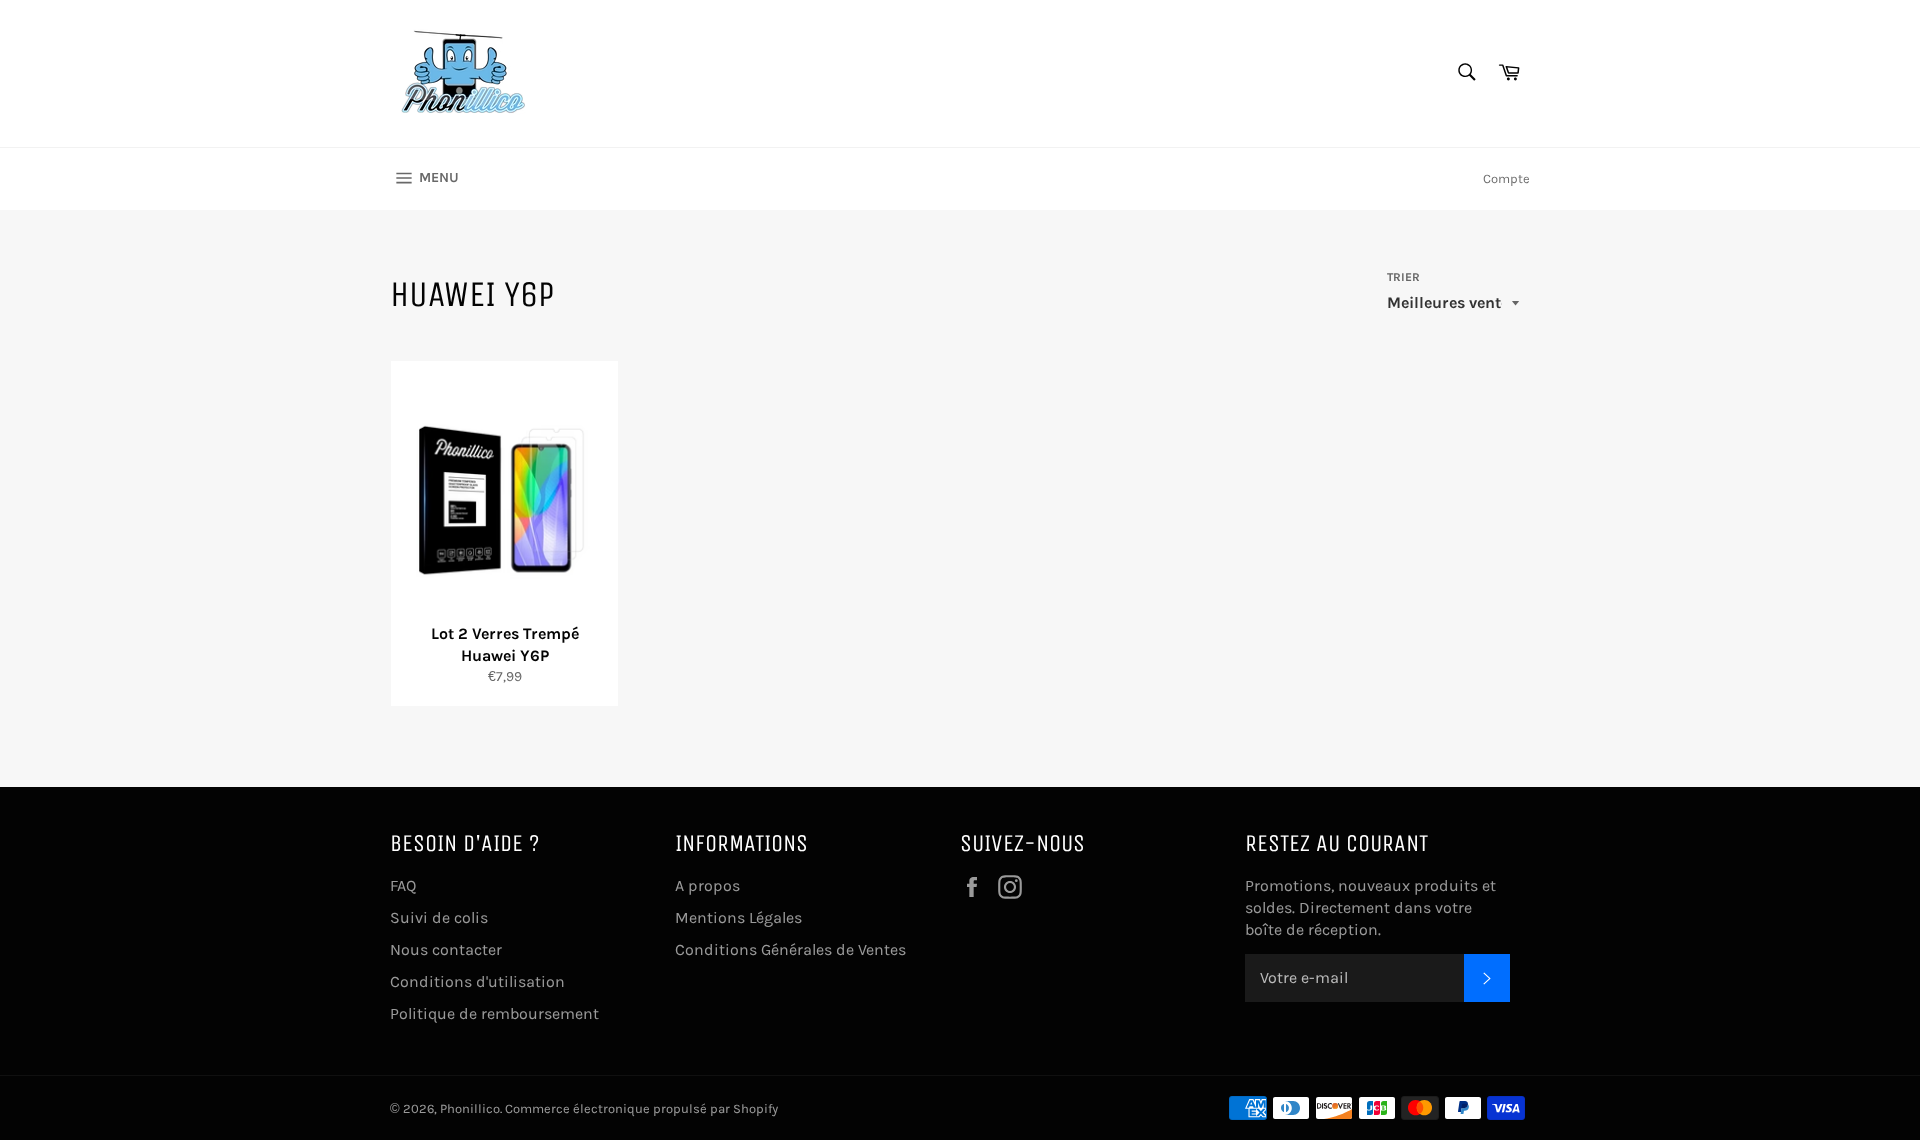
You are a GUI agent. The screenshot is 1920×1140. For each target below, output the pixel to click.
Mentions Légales (738, 917)
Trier (1403, 277)
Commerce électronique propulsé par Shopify (641, 1108)
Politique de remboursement (494, 1013)
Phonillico (470, 1108)
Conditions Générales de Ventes (790, 949)
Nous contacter (446, 949)
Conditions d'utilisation (477, 981)
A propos (707, 885)
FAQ (403, 885)
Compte (1506, 178)
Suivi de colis (439, 917)
